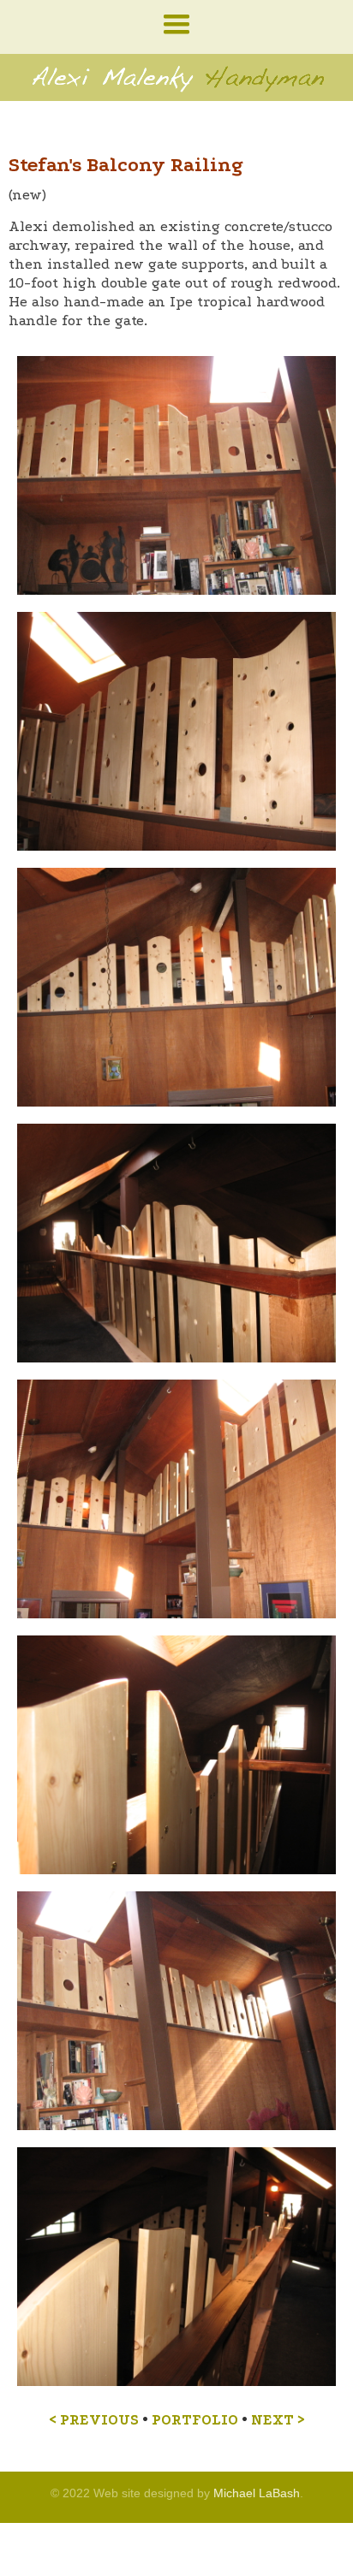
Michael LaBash (257, 2493)
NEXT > (278, 2420)
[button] (176, 25)
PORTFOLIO (195, 2420)
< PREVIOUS (94, 2420)
